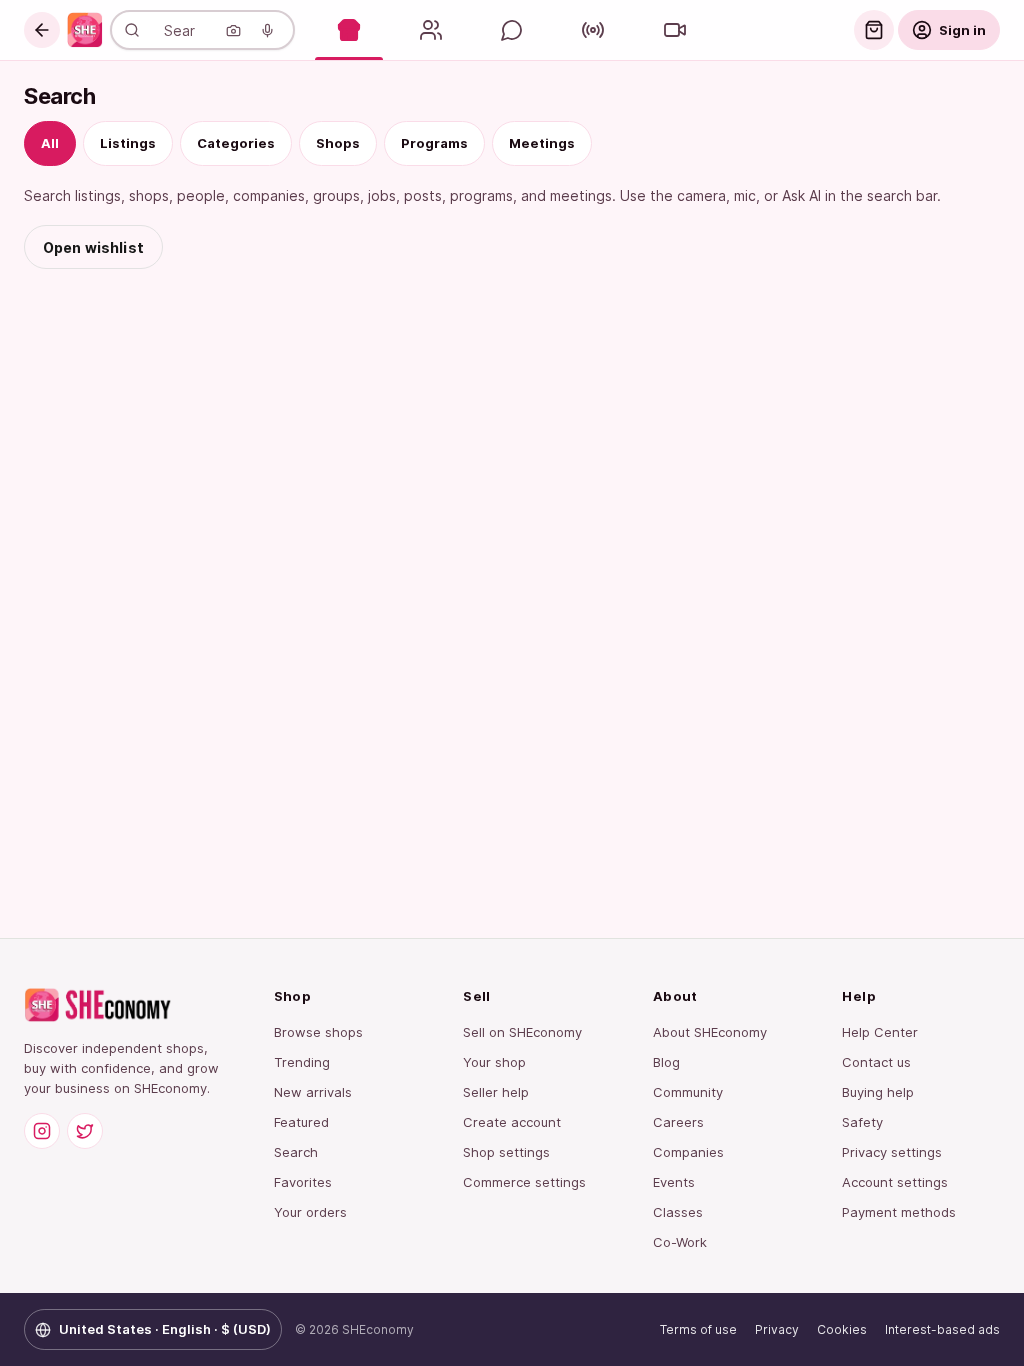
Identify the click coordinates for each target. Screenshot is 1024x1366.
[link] (85, 30)
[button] (42, 30)
